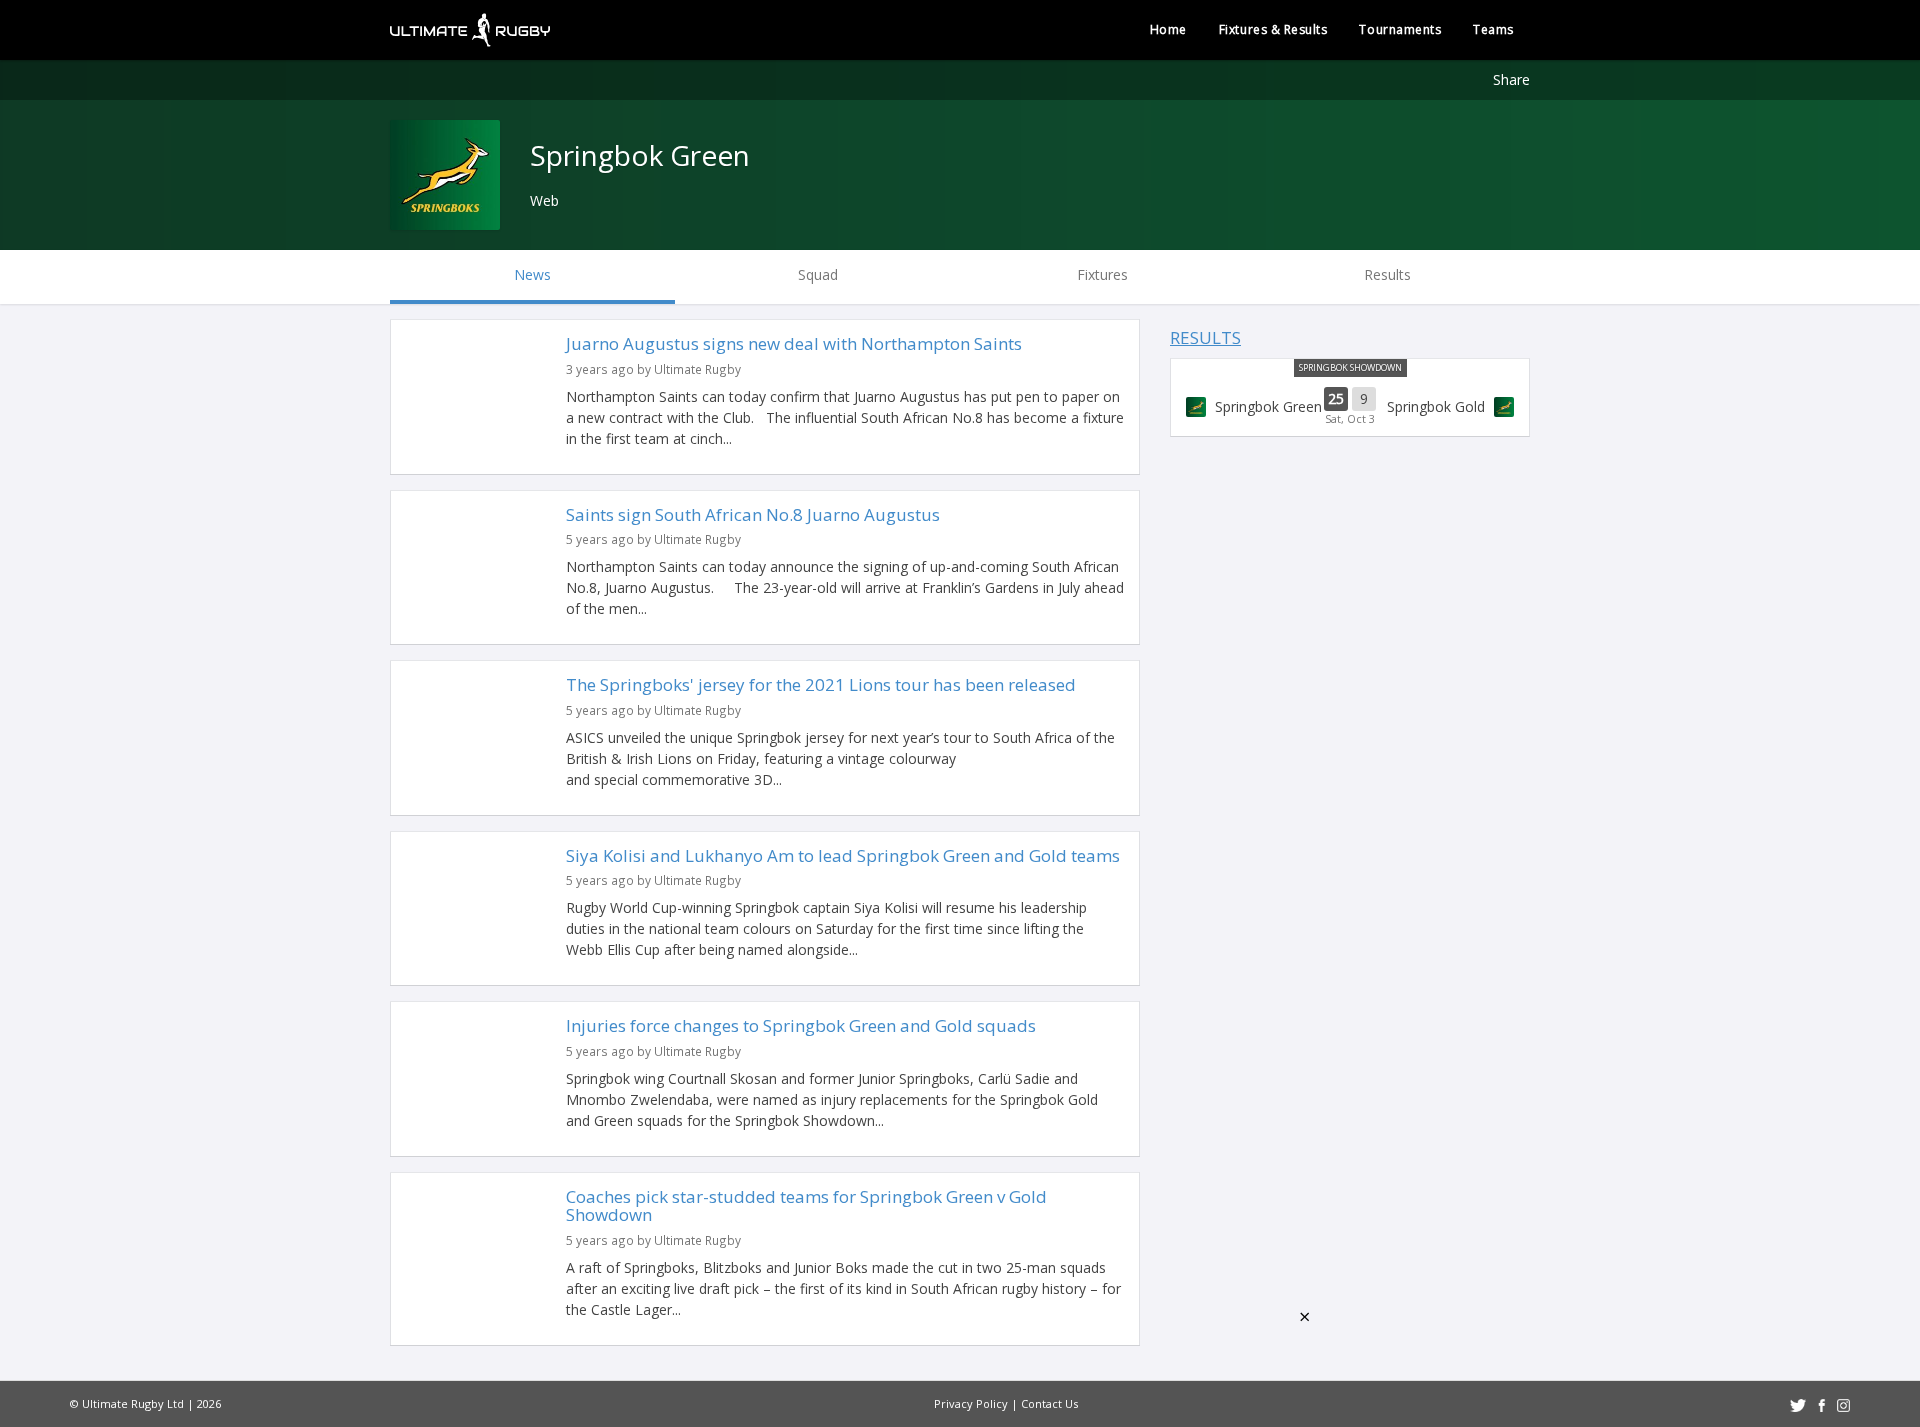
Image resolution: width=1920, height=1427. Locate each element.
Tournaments (1400, 29)
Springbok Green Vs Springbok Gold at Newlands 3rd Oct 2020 (1350, 407)
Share (1511, 79)
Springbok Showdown (1350, 367)
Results (1205, 337)
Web (544, 200)
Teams (1493, 29)
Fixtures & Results (1273, 29)
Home (1168, 29)
